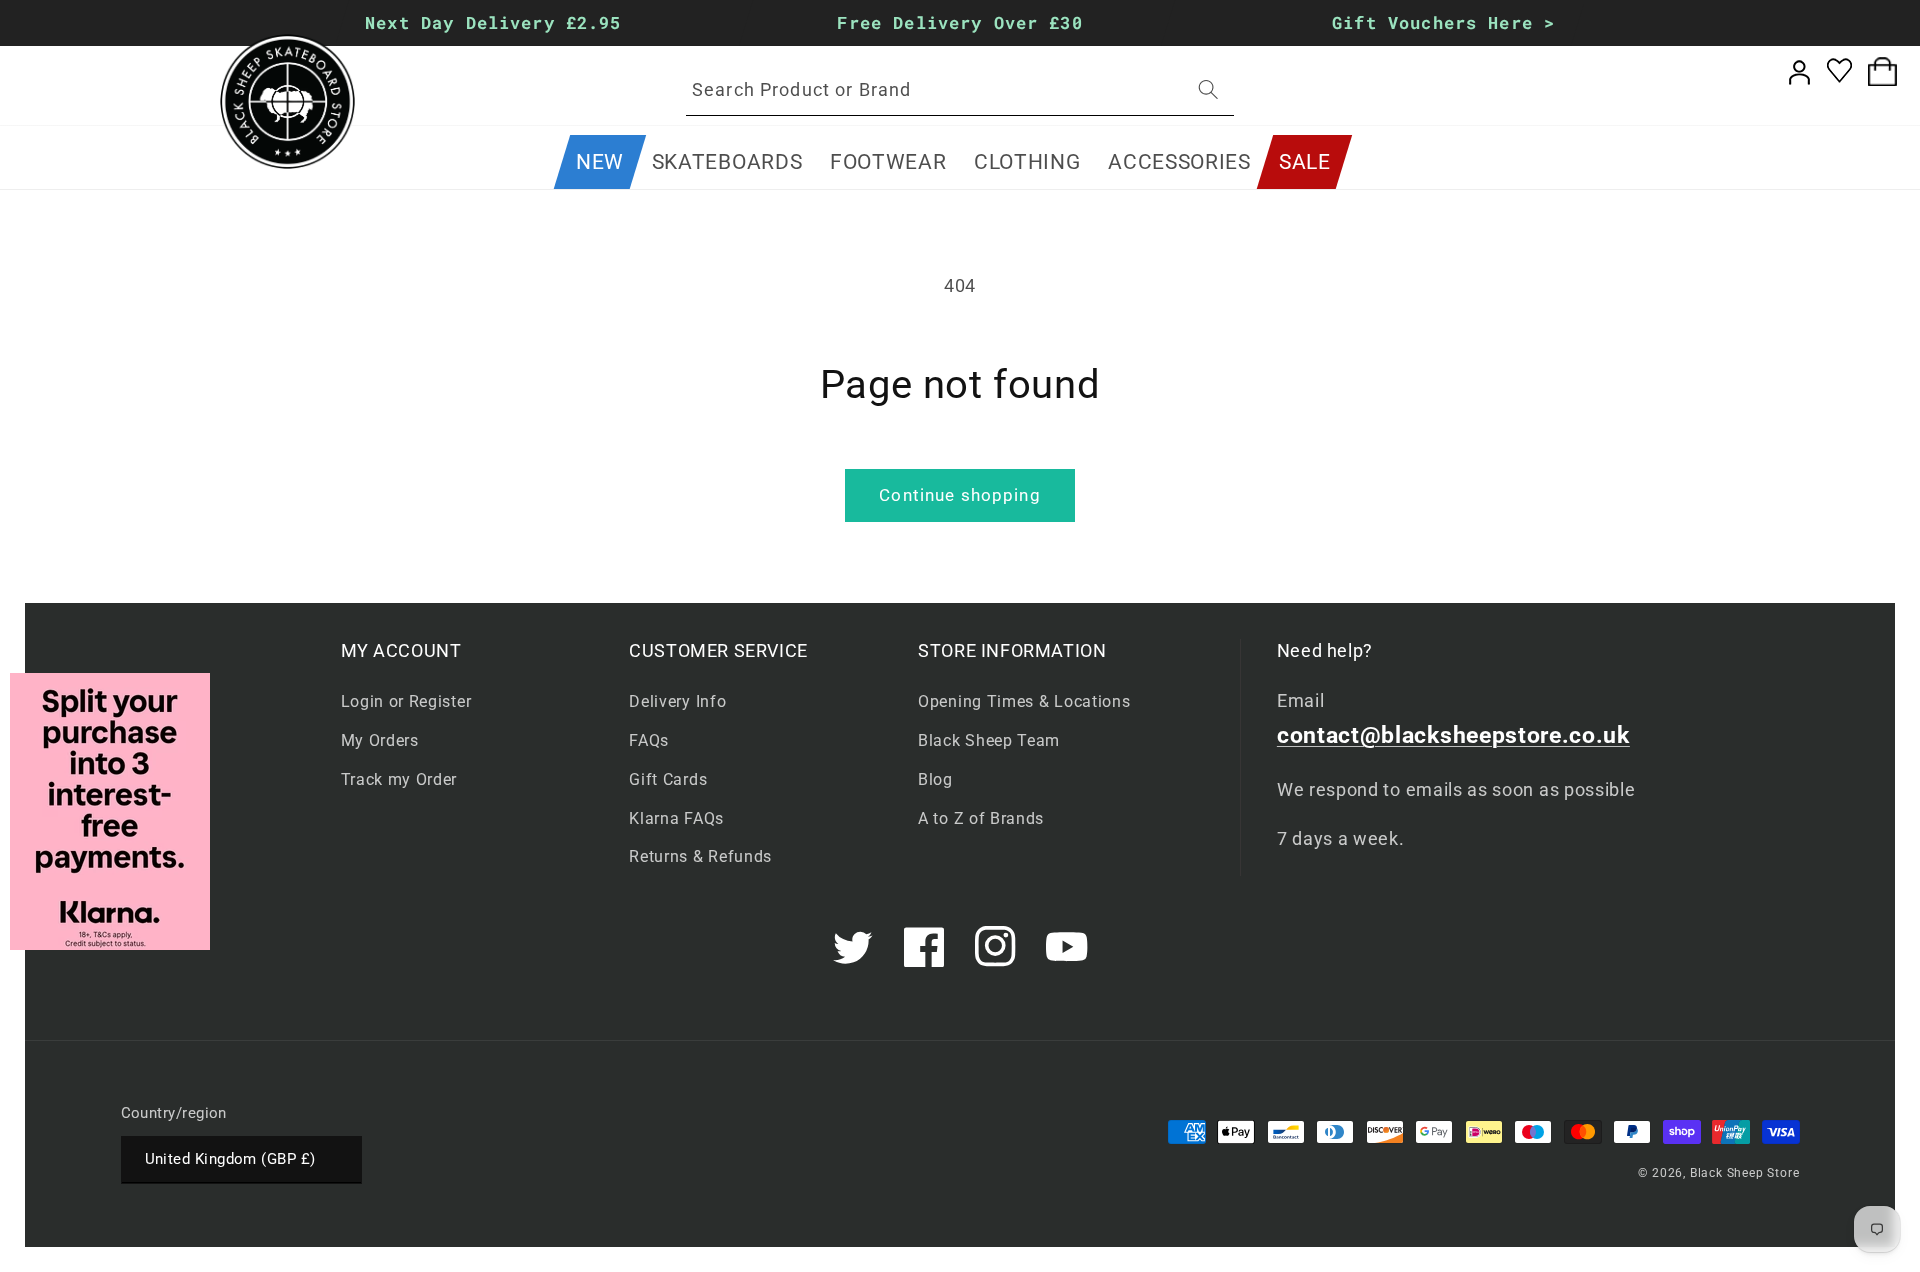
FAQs (649, 740)
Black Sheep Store (1745, 1173)
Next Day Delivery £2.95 (493, 22)
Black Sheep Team (989, 740)
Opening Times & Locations (1024, 701)
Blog (935, 779)
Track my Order (399, 779)
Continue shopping (960, 495)
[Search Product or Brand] (1208, 89)
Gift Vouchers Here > (1443, 22)
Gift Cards (668, 779)
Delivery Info (677, 701)
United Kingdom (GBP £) (230, 1159)
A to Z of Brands (981, 818)
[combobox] (960, 90)
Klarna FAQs (676, 818)
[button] (727, 162)
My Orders (380, 740)
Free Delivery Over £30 (959, 22)
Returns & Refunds (700, 856)
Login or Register (406, 701)
